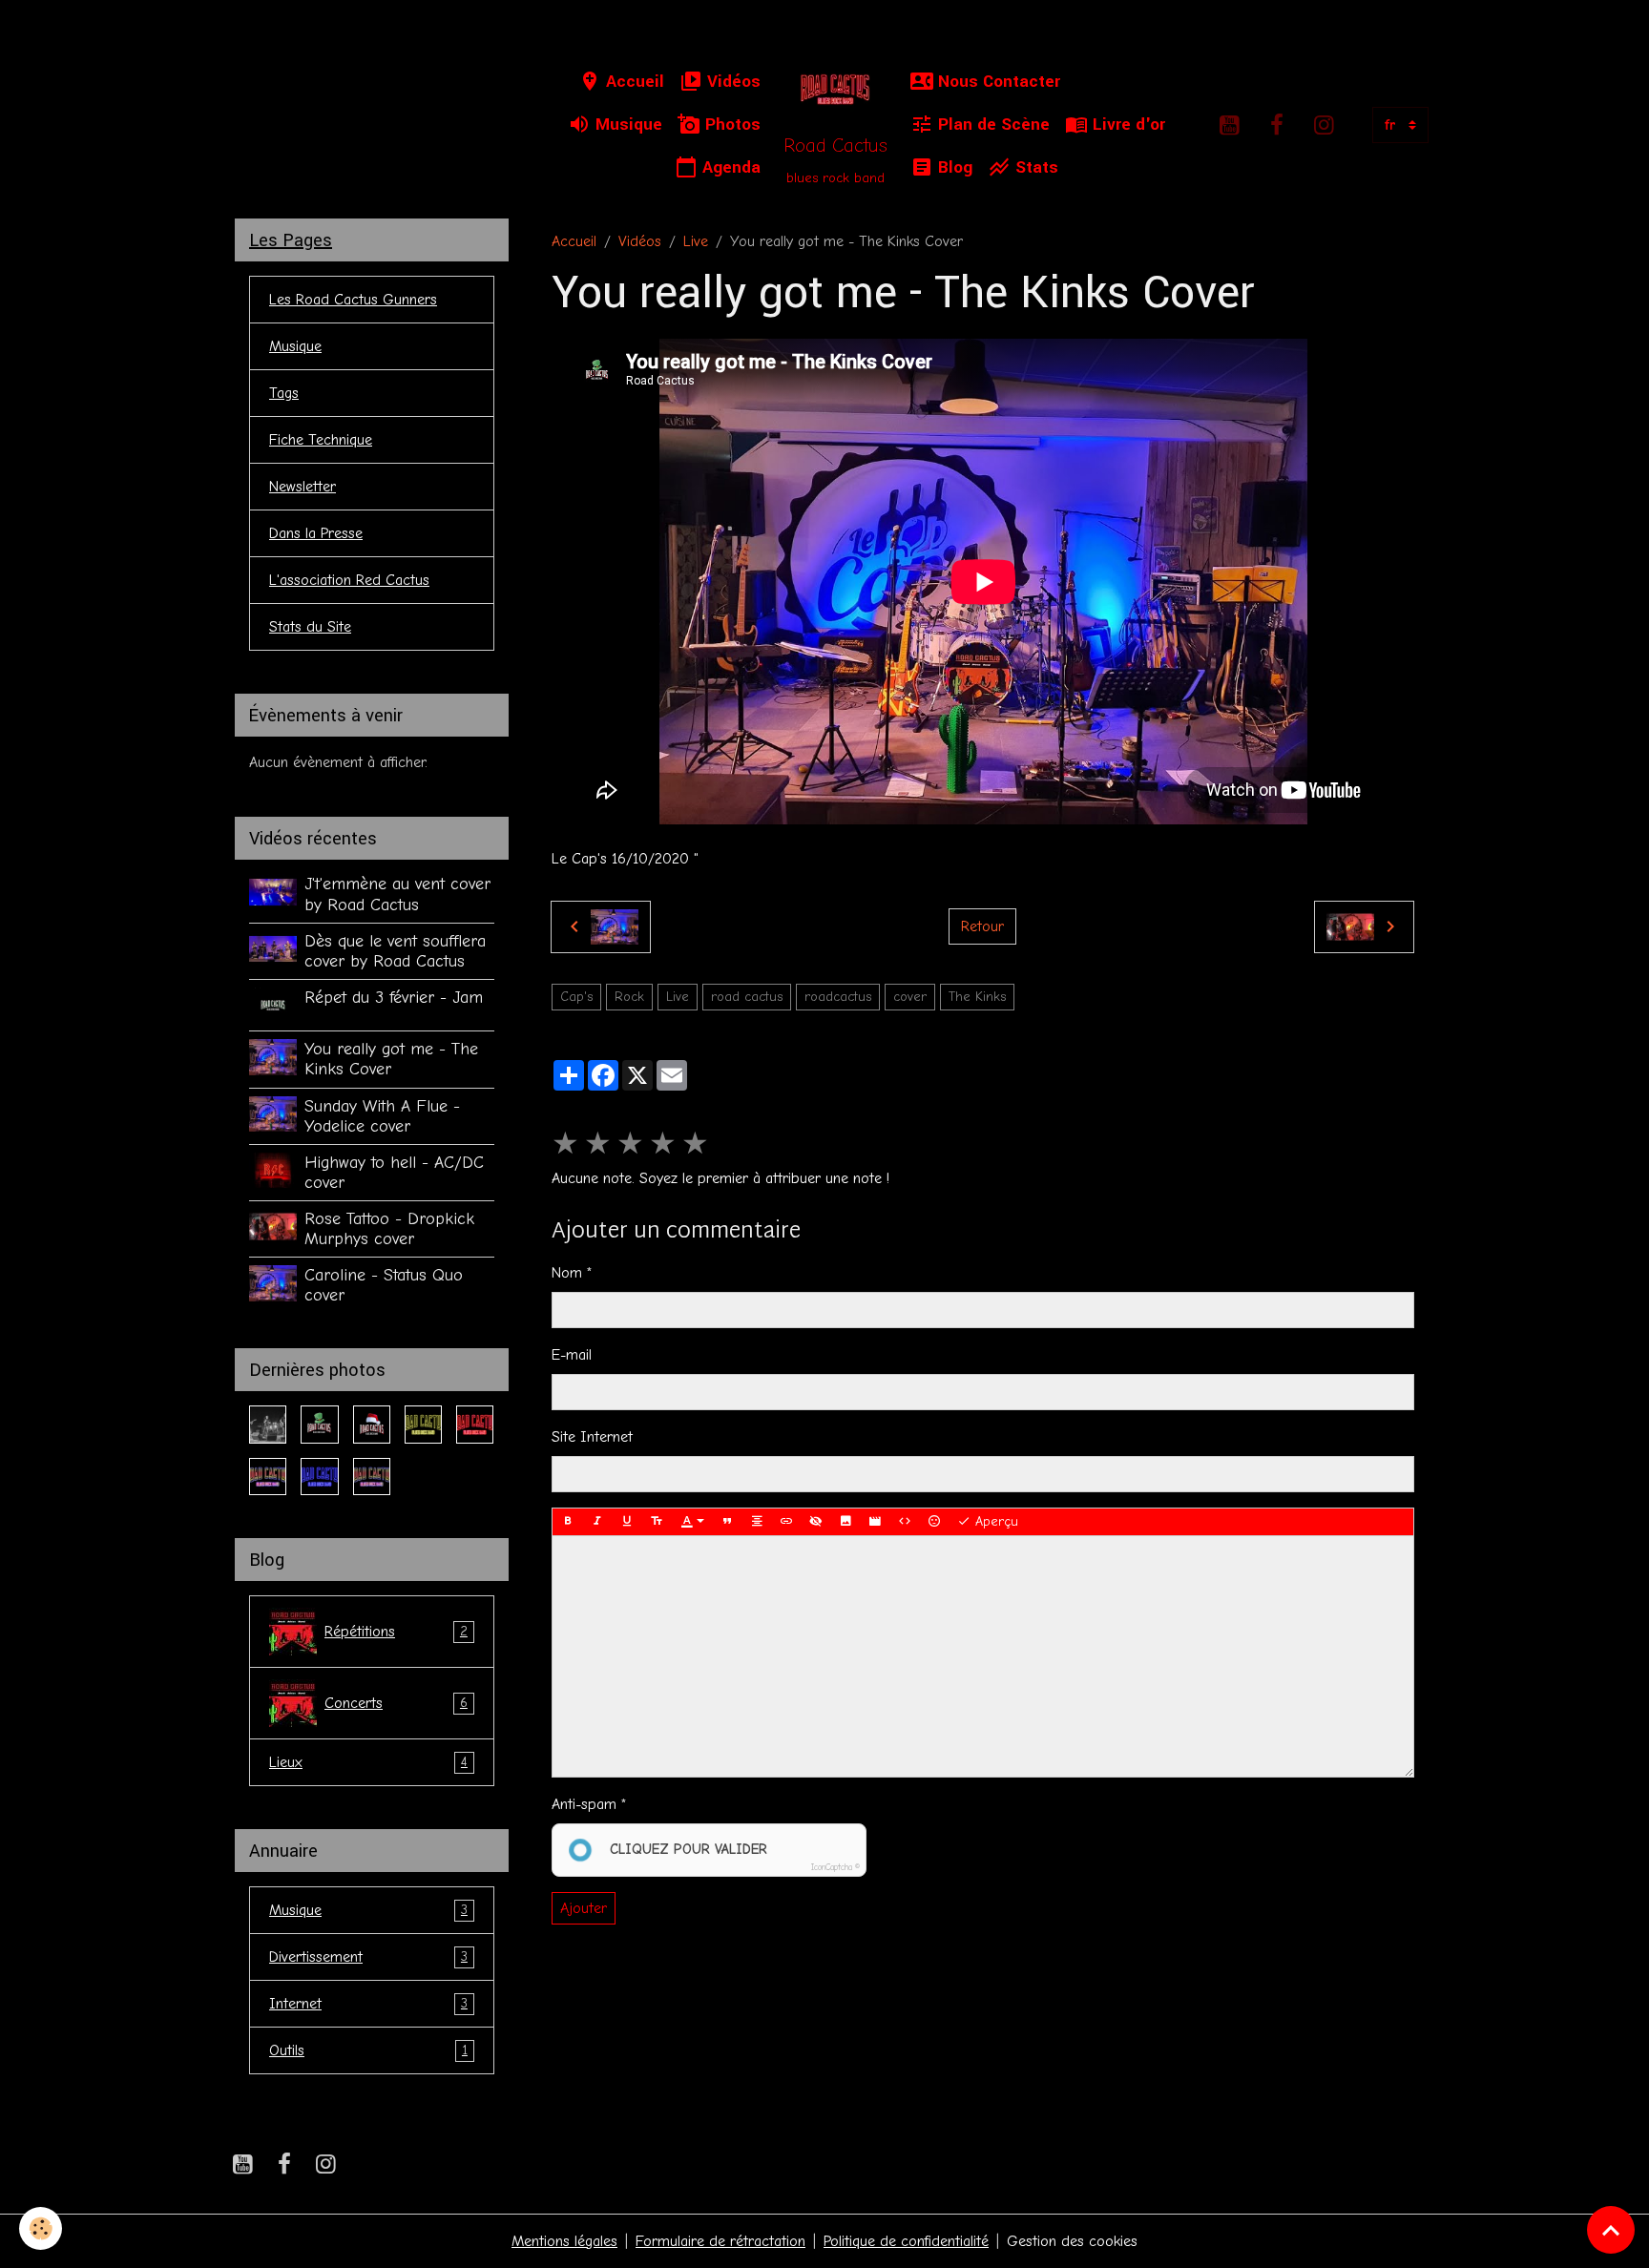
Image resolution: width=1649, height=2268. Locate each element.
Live (696, 241)
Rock (629, 997)
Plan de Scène (991, 125)
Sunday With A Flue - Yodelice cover (382, 1116)
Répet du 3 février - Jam (394, 997)
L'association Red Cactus (349, 580)
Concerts (396, 1703)
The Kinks (977, 997)
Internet (368, 2004)
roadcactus (838, 997)
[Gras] (568, 1522)
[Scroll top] (1611, 2230)
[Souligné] (627, 1522)
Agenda (729, 167)
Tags (284, 393)
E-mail (572, 1355)
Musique (626, 125)
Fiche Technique (321, 440)
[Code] (905, 1522)
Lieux (368, 1762)
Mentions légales (564, 2241)
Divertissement (368, 1957)
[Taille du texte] (657, 1522)
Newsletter (303, 487)
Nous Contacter (997, 82)
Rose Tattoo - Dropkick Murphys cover (389, 1228)
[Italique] (597, 1522)
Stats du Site (310, 627)
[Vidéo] (875, 1522)
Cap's (576, 997)
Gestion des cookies (1072, 2241)
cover (910, 997)
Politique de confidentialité (906, 2241)
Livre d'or (1127, 125)
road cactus (747, 997)
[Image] (845, 1522)
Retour (982, 926)
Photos (731, 125)
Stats (1034, 167)
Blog (953, 167)
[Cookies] (41, 2228)
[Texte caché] (816, 1522)
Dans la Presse (316, 533)
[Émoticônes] (934, 1522)
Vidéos (731, 82)
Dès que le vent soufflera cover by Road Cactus (395, 951)
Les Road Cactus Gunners (353, 300)
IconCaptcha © (835, 1867)
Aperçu (994, 1521)
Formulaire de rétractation (720, 2241)
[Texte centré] (757, 1522)
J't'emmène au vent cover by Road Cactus (397, 894)
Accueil (633, 82)
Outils (368, 2050)
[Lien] (786, 1522)
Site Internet (592, 1437)
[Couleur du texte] (693, 1522)
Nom (567, 1273)
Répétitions (396, 1632)
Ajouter (584, 1908)
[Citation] (727, 1522)
